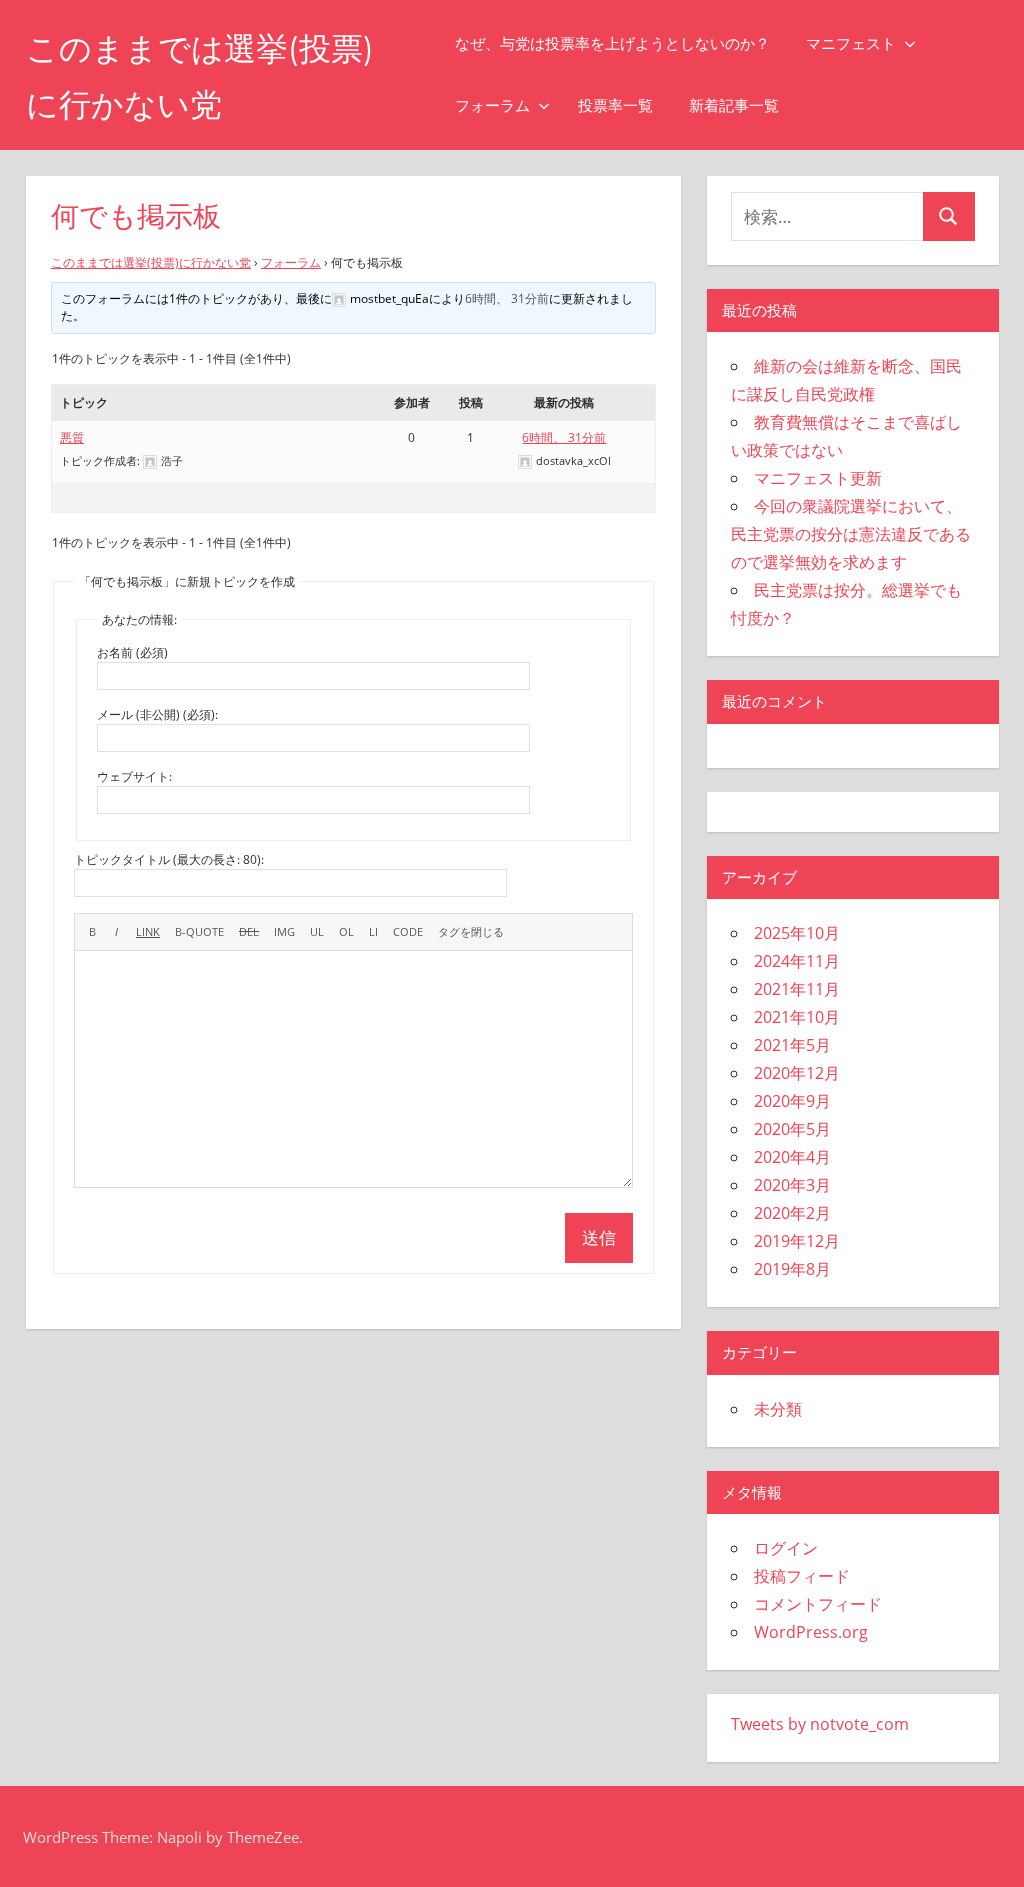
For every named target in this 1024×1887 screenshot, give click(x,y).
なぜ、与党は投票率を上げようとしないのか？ (612, 43)
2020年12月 (797, 1073)
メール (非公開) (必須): (157, 714)
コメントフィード (818, 1604)
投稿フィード (802, 1576)
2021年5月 (792, 1045)
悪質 (72, 437)
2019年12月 (797, 1241)
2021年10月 (797, 1017)
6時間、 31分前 (507, 298)
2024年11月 (797, 961)
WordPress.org (811, 1632)
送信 (599, 1237)
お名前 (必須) (132, 652)
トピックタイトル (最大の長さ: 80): (169, 859)
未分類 (778, 1409)
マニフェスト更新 (818, 478)
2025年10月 (797, 933)
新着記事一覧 (734, 105)
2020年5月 (792, 1129)
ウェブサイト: (134, 776)
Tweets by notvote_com (820, 1724)
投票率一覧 (615, 105)
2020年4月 (792, 1157)
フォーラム (492, 105)
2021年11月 (797, 989)
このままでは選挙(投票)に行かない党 (151, 262)
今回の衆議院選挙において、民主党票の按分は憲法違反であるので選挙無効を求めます (851, 534)
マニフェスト (851, 43)
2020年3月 (792, 1185)
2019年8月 (792, 1269)
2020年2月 (792, 1213)
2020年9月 (792, 1101)
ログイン (786, 1548)
